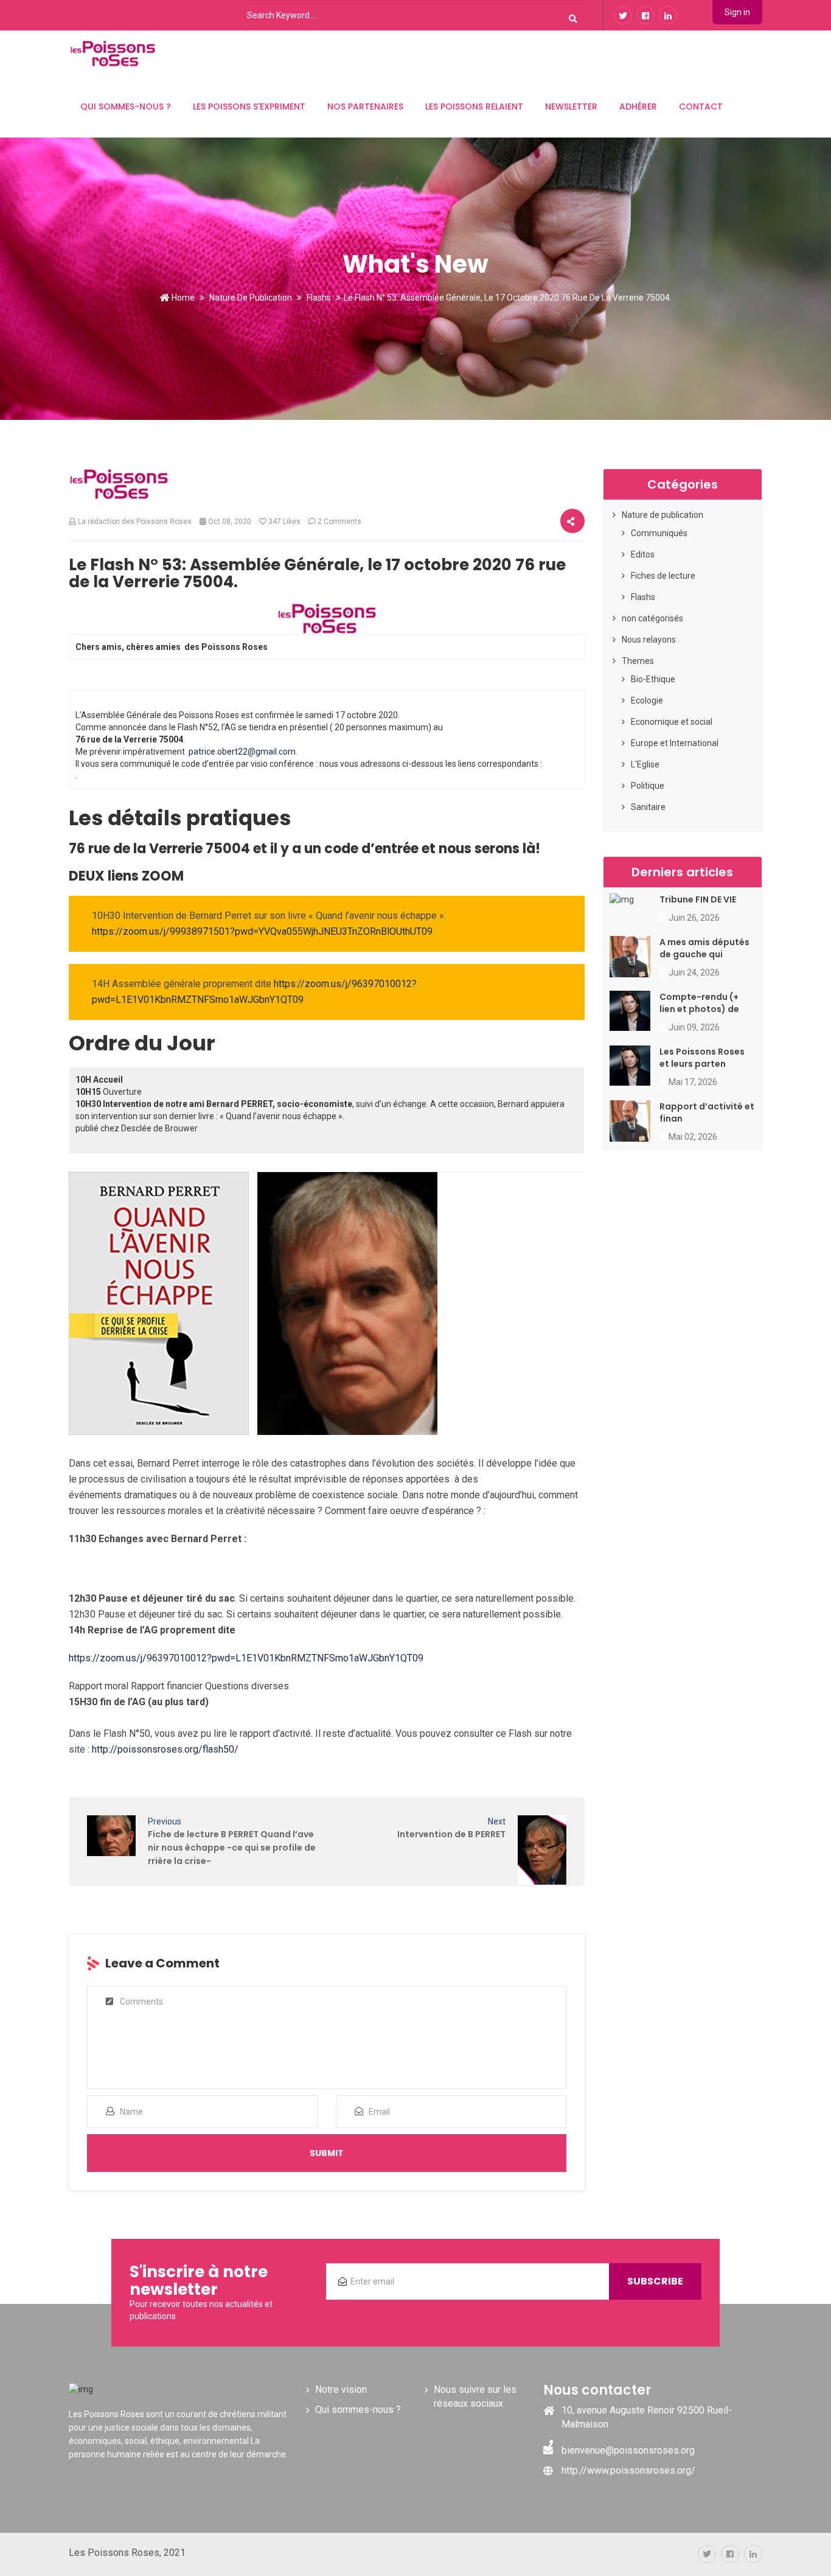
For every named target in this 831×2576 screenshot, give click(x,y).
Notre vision (341, 2389)
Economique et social (672, 722)
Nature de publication (251, 298)
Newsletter (571, 106)
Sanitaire (648, 807)
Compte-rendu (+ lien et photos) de (699, 1003)
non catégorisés (652, 618)
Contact (701, 106)
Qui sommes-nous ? (126, 106)
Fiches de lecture (663, 576)
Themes (638, 661)
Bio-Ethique (653, 679)
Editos (643, 554)
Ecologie (647, 700)
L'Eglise (645, 764)
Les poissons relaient (474, 106)
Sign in (737, 12)
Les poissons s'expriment (249, 106)
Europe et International (675, 743)
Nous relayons (649, 640)
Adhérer (638, 106)
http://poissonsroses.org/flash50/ (164, 1749)
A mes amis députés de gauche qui (704, 948)
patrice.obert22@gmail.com (242, 752)
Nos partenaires (365, 106)
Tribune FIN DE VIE (698, 899)
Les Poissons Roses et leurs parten (702, 1058)
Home (182, 298)
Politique (648, 786)
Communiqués (659, 533)
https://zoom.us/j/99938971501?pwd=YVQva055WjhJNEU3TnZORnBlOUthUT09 (262, 931)
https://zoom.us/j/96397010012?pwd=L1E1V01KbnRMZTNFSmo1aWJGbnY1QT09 (246, 1658)
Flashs (319, 298)
